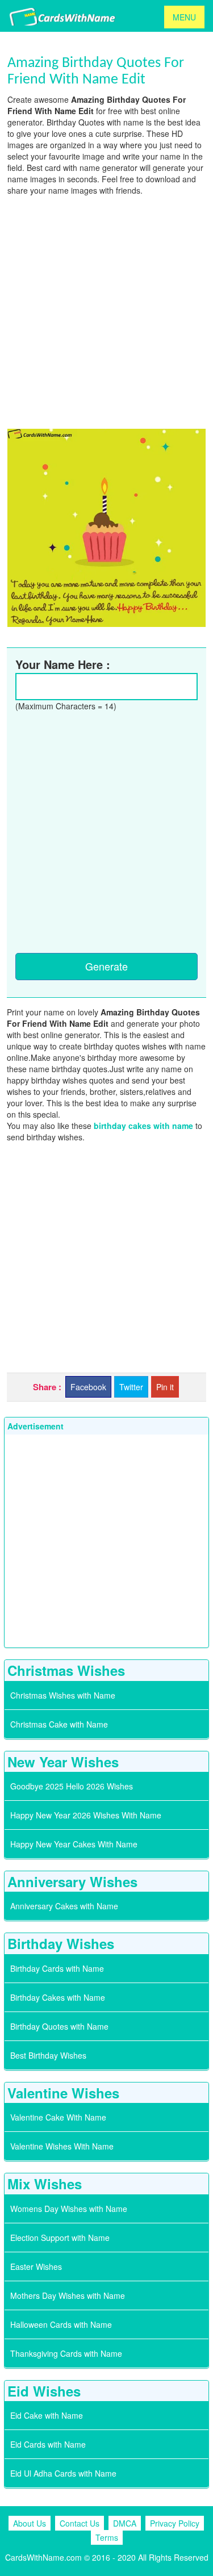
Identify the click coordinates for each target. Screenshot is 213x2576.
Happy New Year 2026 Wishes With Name (86, 1815)
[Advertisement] (106, 311)
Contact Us (80, 2523)
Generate (106, 966)
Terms (107, 2537)
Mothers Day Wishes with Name (68, 2295)
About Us (30, 2523)
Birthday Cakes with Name (58, 1997)
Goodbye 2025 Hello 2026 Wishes (72, 1786)
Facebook (88, 1387)
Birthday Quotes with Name (59, 2026)
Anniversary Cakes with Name (64, 1906)
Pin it (165, 1387)
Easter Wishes (36, 2266)
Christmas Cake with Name (59, 1724)
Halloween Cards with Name (61, 2324)
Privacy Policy (175, 2523)
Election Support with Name (60, 2238)
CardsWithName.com (43, 2557)
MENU (184, 17)
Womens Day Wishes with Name (69, 2209)
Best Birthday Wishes (48, 2055)
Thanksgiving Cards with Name (66, 2353)
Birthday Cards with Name (57, 1968)
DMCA (125, 2523)
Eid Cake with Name (47, 2415)
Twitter (131, 1387)
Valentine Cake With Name (58, 2117)
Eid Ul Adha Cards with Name (63, 2473)
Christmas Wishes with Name (63, 1695)
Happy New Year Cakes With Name (74, 1844)
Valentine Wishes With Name (62, 2146)
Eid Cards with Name (48, 2444)
